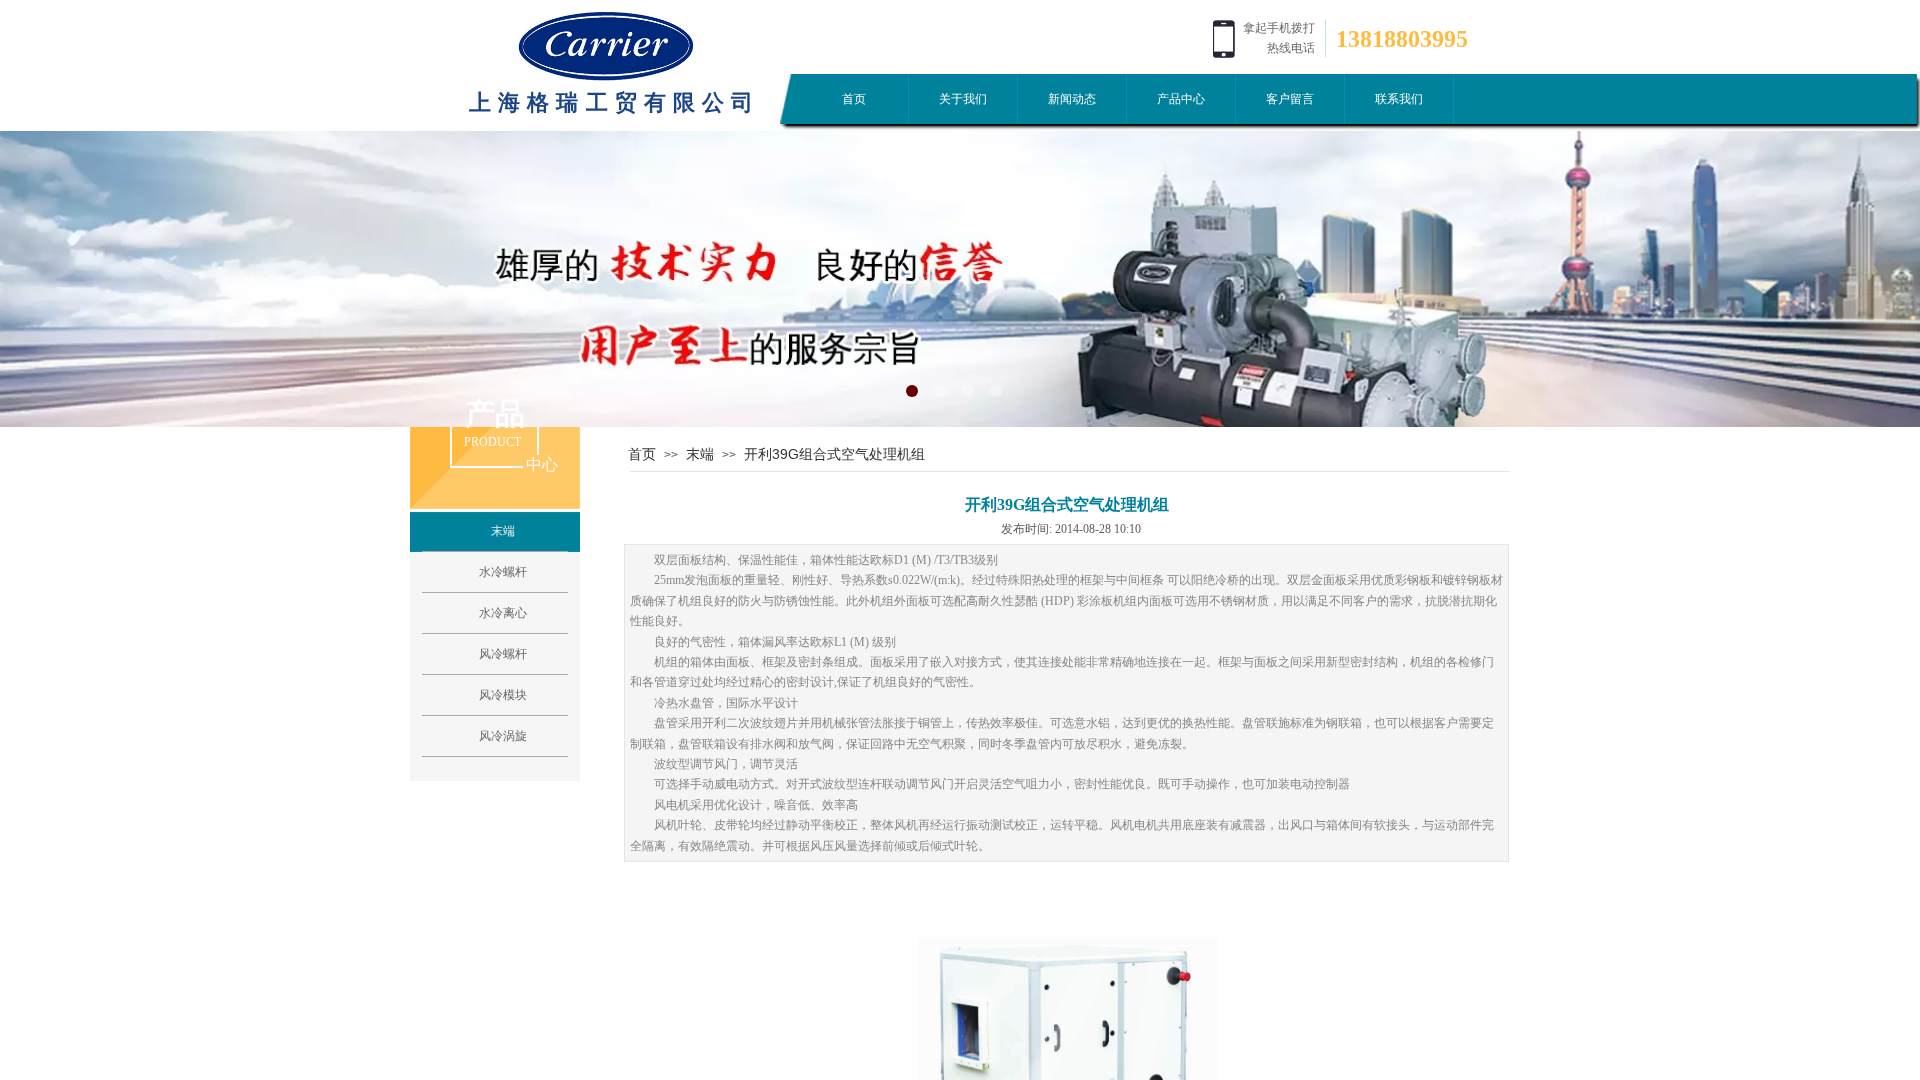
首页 (854, 99)
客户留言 (1290, 99)
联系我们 (1399, 99)
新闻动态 (1072, 99)
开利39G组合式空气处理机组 (834, 454)
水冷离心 (503, 613)
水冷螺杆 (503, 572)
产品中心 (1181, 99)
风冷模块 (503, 695)
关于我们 (963, 99)
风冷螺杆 (503, 654)
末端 (700, 454)
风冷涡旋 (503, 736)
